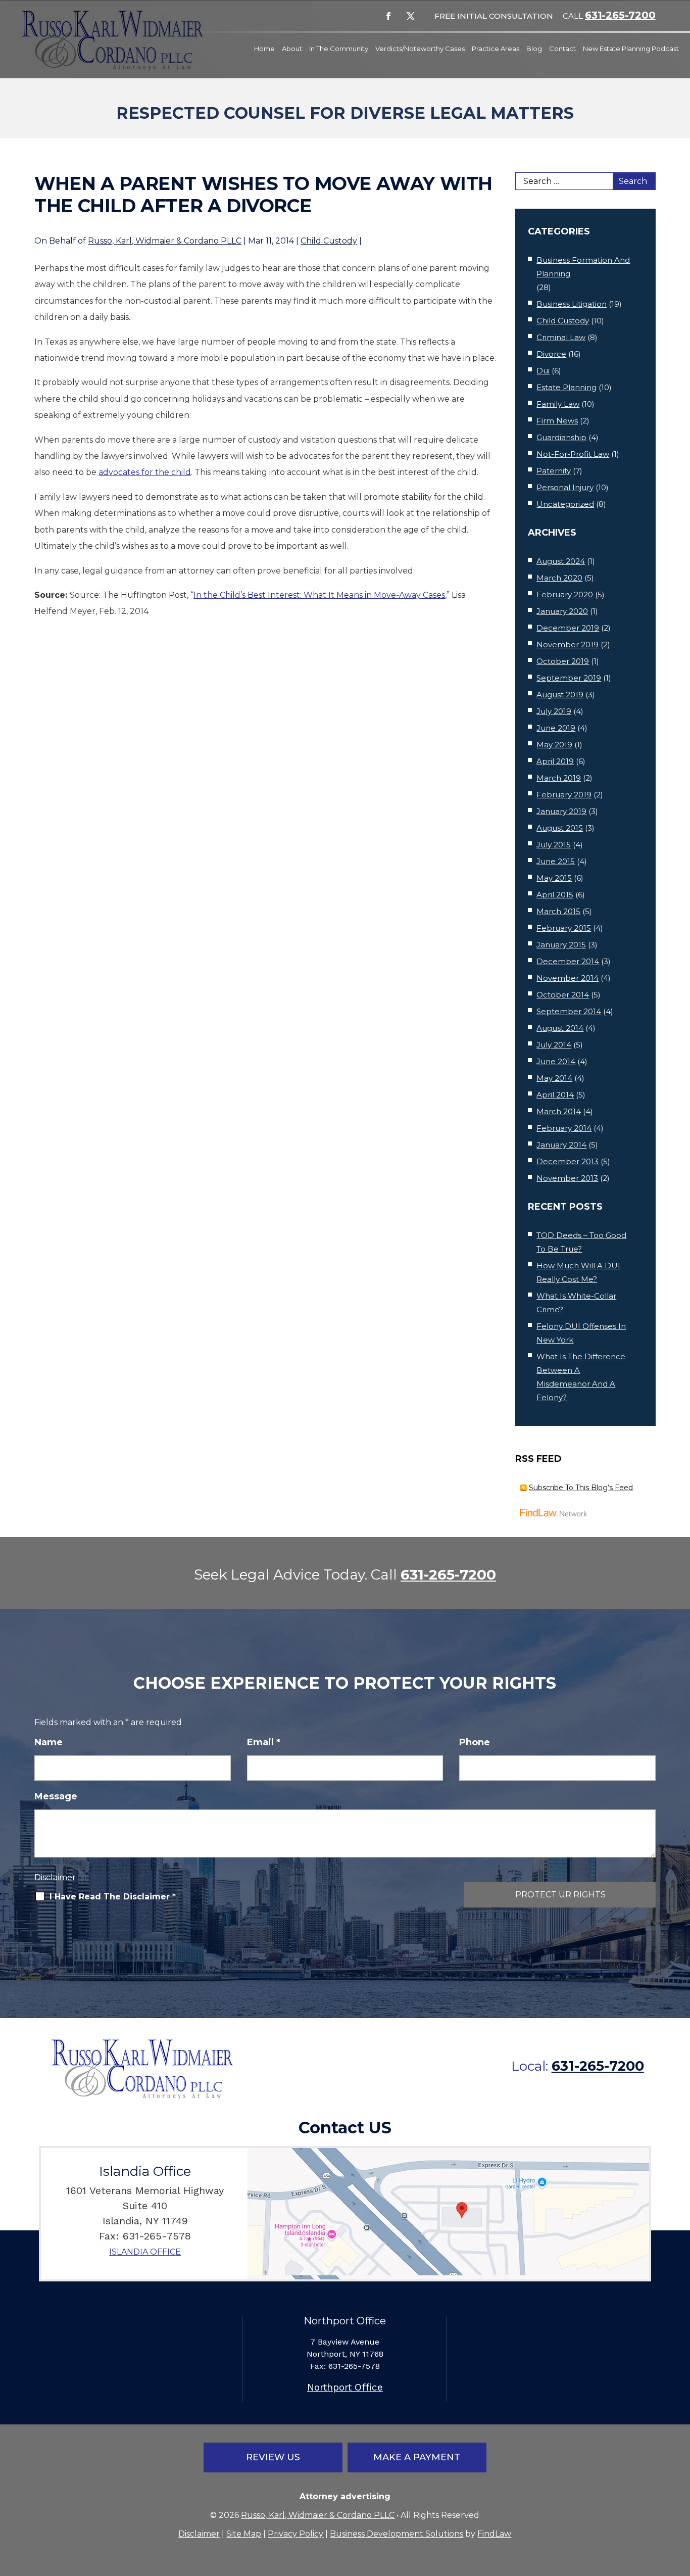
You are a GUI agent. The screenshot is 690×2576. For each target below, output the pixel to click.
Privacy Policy (295, 2534)
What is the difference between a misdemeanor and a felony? (581, 1377)
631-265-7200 (620, 15)
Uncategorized (565, 504)
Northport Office (345, 2387)
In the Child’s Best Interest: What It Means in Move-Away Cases (319, 595)
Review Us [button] (273, 2457)
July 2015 (554, 845)
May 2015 (554, 878)
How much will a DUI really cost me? (578, 1272)
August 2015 (560, 828)
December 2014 (568, 961)
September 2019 (569, 678)
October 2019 (563, 661)
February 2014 (564, 1128)
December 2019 (568, 628)
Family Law (558, 404)
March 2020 (559, 578)
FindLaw (494, 2534)
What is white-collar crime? (576, 1303)
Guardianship (561, 437)
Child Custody (329, 241)
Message (56, 1796)
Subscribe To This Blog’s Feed (581, 1488)
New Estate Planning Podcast (631, 49)
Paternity (554, 471)
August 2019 (560, 695)
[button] (680, 2503)
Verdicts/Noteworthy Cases (420, 49)
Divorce (551, 354)
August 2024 (561, 561)
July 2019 (554, 711)
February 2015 (564, 928)
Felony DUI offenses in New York (581, 1333)
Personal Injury (565, 487)
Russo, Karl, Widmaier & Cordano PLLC (165, 241)
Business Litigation (572, 304)
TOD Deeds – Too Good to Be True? (581, 1242)
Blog (534, 49)
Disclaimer (55, 1877)
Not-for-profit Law (573, 454)
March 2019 (559, 778)
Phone (475, 1742)
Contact (562, 49)
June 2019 (556, 728)
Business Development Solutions (397, 2534)
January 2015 (561, 945)
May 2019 (554, 745)
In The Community (339, 49)
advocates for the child (145, 472)
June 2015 (556, 861)
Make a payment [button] (417, 2457)
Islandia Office (145, 2252)
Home (264, 49)
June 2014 (556, 1061)
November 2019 (568, 645)
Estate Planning (566, 387)
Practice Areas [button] (496, 49)
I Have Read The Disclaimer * (113, 1897)
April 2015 (555, 895)
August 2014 (560, 1028)
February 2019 (564, 795)
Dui (543, 371)
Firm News (557, 421)
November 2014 (568, 978)
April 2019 (555, 761)
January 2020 (562, 611)
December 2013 (568, 1161)
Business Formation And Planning (583, 267)
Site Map (244, 2534)
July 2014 (554, 1045)
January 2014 (561, 1145)
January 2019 (561, 811)
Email (264, 1742)
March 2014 (559, 1111)
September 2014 (569, 1011)
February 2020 (565, 594)
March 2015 (558, 911)
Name (48, 1742)
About (292, 49)
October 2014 (563, 995)
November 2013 (567, 1178)
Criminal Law (561, 337)
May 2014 (554, 1078)
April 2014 (555, 1095)
